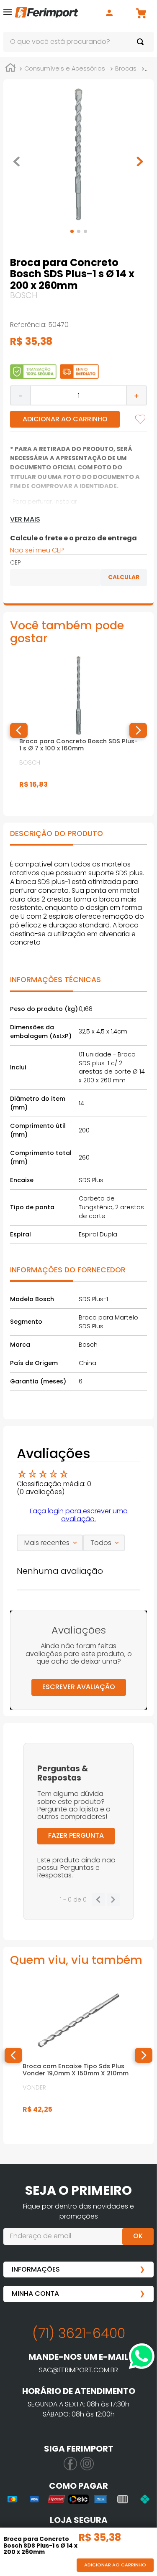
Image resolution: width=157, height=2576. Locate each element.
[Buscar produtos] (142, 42)
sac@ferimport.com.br (78, 2370)
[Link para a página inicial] (10, 69)
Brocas (126, 68)
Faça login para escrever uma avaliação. (79, 1515)
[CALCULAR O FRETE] (124, 578)
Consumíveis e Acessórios (65, 68)
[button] (8, 14)
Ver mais (25, 519)
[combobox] (78, 42)
